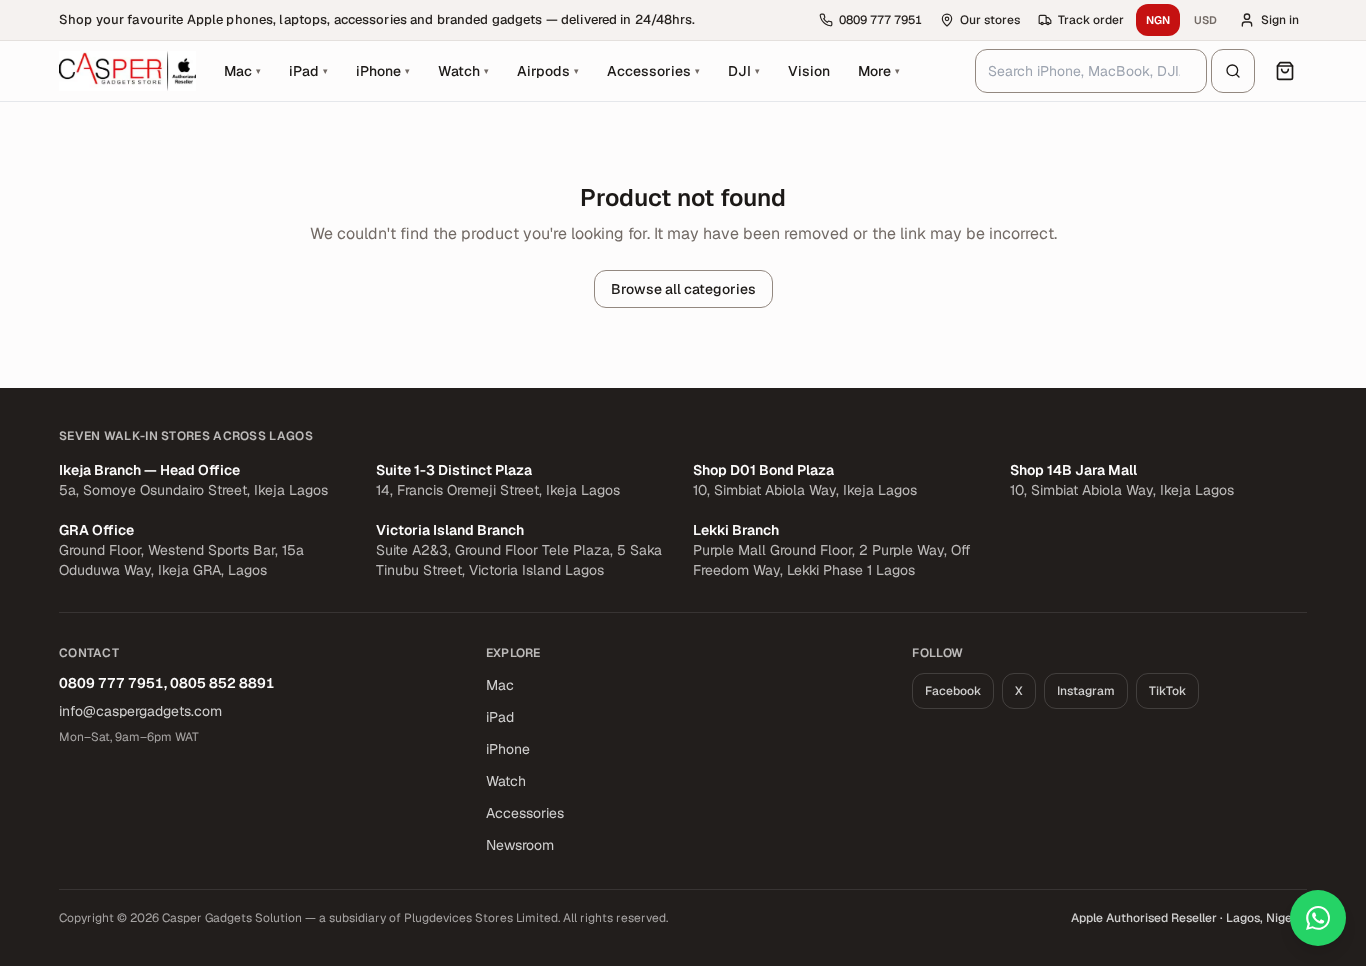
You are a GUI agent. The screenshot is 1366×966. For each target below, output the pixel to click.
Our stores (990, 20)
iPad (500, 717)
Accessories (525, 813)
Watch (506, 781)
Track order (1091, 20)
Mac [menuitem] (242, 71)
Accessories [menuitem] (653, 71)
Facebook (953, 691)
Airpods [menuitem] (548, 71)
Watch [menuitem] (463, 71)
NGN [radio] (1158, 20)
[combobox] (1091, 71)
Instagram (1086, 691)
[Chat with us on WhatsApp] (1318, 918)
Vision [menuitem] (809, 71)
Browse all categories (683, 289)
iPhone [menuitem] (383, 71)
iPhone (508, 749)
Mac (500, 685)
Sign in (1280, 20)
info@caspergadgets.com (140, 711)
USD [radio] (1205, 20)
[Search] (1233, 71)
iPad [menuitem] (308, 71)
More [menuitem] (884, 76)
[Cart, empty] (1285, 71)
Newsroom (520, 845)
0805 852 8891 (222, 683)
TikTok (1167, 691)
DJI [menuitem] (744, 71)
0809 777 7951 (111, 683)
